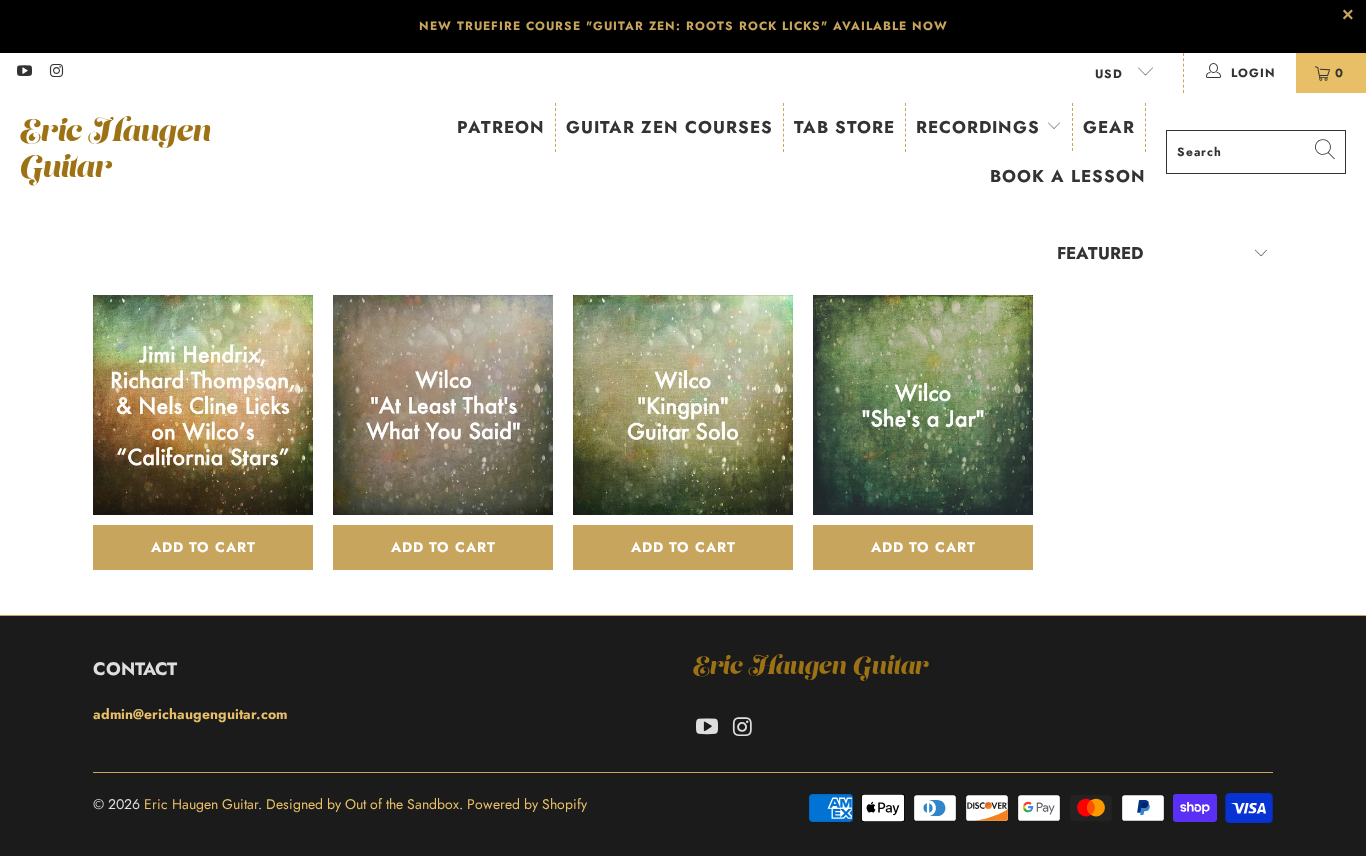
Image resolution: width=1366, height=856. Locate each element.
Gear (1109, 127)
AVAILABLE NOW (890, 26)
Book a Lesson (1068, 176)
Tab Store (844, 127)
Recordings (981, 127)
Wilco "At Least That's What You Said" (443, 405)
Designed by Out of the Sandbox (362, 804)
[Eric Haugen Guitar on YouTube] (23, 73)
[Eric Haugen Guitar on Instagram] (55, 73)
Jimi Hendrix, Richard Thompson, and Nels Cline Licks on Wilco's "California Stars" (203, 405)
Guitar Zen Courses (669, 127)
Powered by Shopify (527, 804)
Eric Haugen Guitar (201, 804)
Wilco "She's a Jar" (923, 405)
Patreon (501, 127)
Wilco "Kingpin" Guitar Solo (683, 405)
